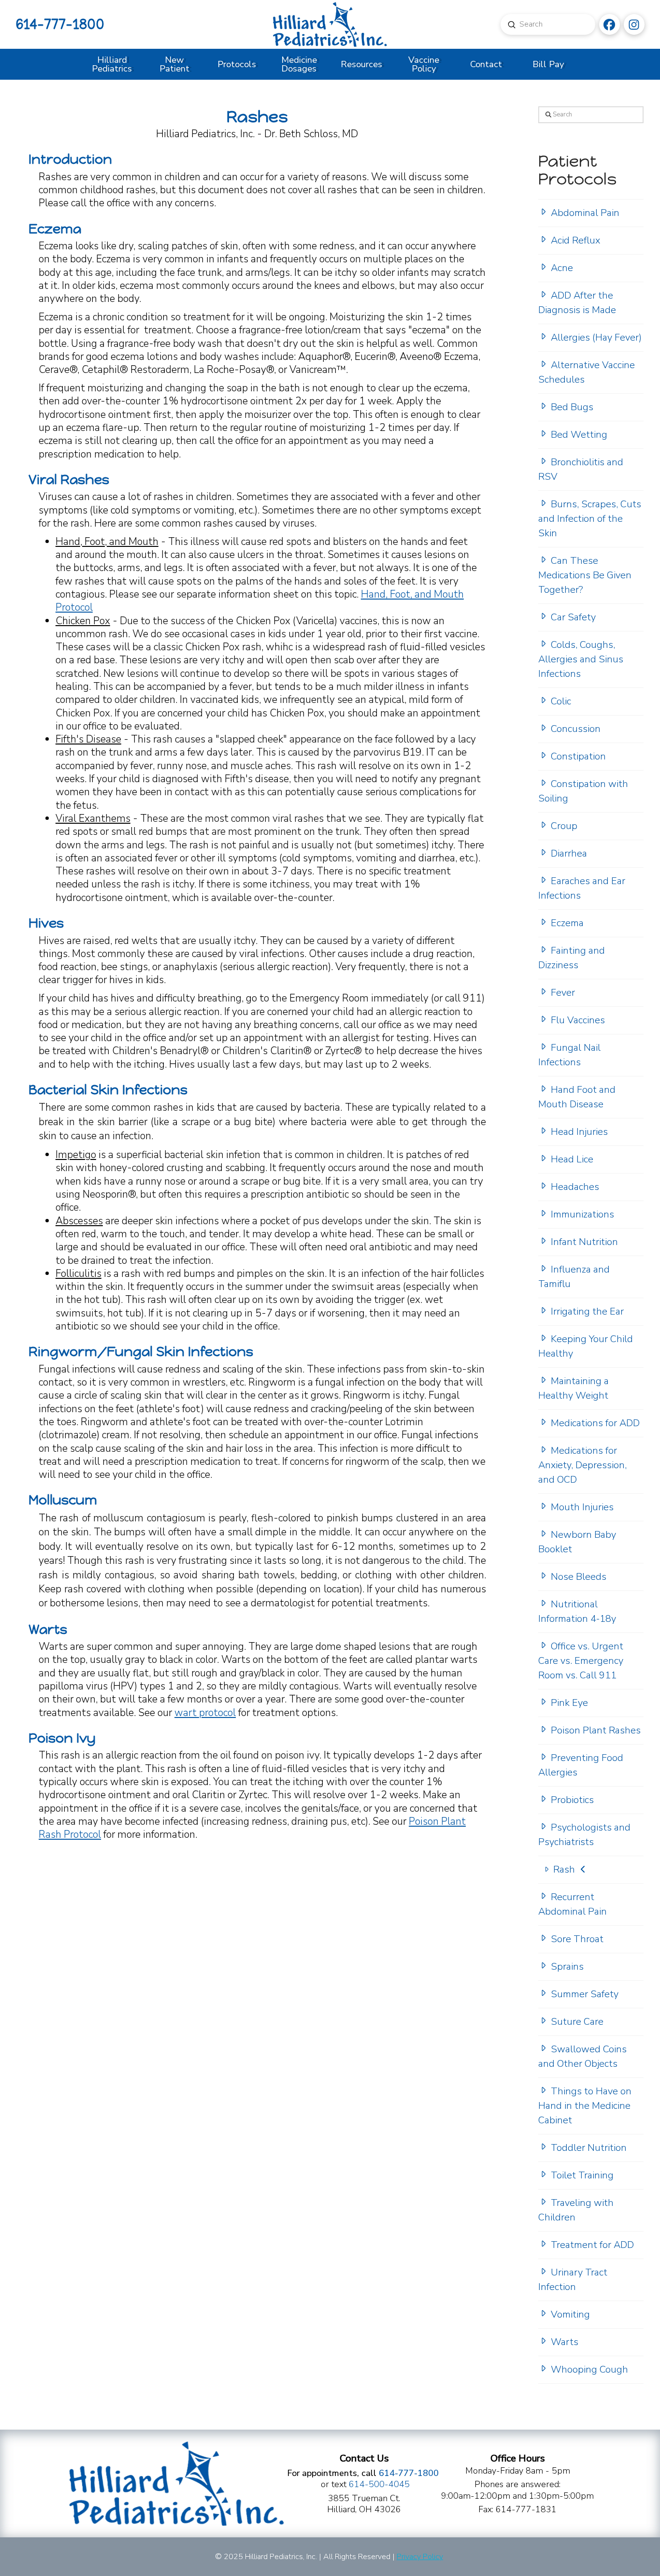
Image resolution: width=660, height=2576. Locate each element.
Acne (562, 268)
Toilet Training (582, 2175)
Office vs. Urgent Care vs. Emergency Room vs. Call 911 (581, 1661)
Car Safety (573, 617)
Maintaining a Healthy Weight (574, 1388)
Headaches (575, 1187)
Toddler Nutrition (589, 2148)
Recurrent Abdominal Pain (573, 1904)
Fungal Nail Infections (569, 1055)
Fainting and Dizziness (572, 958)
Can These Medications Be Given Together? (585, 575)
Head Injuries (579, 1132)
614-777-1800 (60, 24)
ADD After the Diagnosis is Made (577, 303)
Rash (564, 1869)
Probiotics (572, 1800)
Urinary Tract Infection (573, 2280)
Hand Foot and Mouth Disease (577, 1097)
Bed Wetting (579, 435)
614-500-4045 (379, 2484)
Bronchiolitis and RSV (581, 469)
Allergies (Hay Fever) (596, 337)
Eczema (567, 923)
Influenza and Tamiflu (574, 1277)
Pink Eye (569, 1703)
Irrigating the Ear (587, 1311)
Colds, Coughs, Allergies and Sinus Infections (581, 659)
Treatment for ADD (592, 2245)
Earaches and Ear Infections (582, 888)
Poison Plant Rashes (596, 1730)
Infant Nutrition (584, 1242)
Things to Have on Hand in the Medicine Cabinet (585, 2106)
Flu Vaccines (578, 1020)
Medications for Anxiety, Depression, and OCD (582, 1465)
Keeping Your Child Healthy (586, 1346)
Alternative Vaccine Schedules (587, 372)
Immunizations (582, 1214)
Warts (565, 2342)
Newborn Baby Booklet (577, 1542)
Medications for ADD (595, 1423)
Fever (563, 993)
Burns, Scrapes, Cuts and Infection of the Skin (590, 519)
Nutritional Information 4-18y (577, 1611)
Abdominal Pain (585, 213)
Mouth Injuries (582, 1507)
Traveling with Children (576, 2210)
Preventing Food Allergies (581, 1765)
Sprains (567, 1967)
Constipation (578, 756)
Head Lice (572, 1159)
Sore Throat (577, 1939)
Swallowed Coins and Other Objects (582, 2056)
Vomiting (570, 2314)
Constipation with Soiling (583, 791)
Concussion (576, 729)
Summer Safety (585, 1994)
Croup (564, 826)
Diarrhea (569, 853)
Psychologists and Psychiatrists (584, 1835)
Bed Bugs (572, 407)
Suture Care (577, 2022)
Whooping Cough (589, 2369)
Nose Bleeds (579, 1577)
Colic (561, 701)
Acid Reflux (575, 240)
